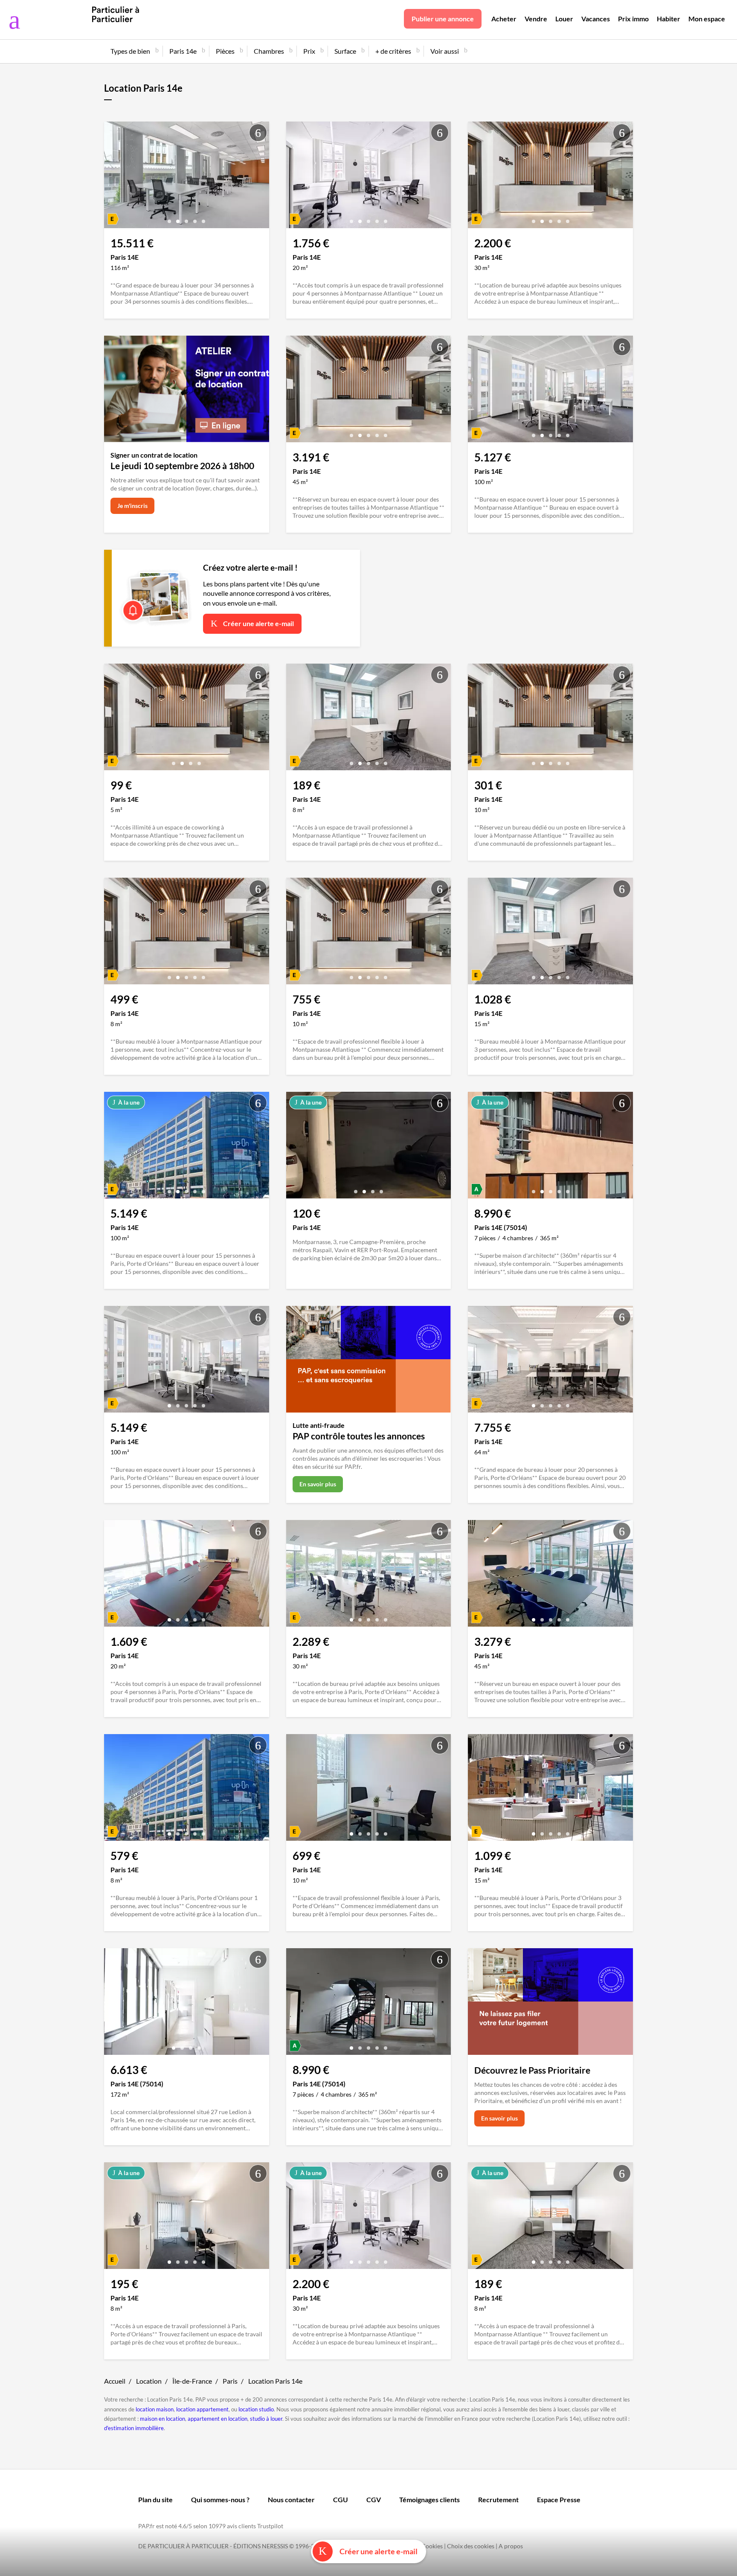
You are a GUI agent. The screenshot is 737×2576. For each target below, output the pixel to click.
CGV (374, 2499)
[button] (169, 218)
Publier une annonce (443, 19)
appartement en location (218, 2419)
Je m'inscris (132, 506)
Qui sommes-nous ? (220, 2499)
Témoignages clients (429, 2499)
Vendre (536, 19)
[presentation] (113, 177)
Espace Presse (559, 2499)
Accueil (115, 2381)
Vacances (596, 19)
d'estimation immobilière (134, 2428)
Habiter (669, 19)
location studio (256, 2409)
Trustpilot (270, 2526)
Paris (230, 2381)
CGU (341, 2499)
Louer (564, 19)
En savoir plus (318, 1484)
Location (149, 2381)
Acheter (504, 19)
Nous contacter (291, 2499)
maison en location (162, 2419)
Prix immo (633, 19)
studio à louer (266, 2419)
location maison (155, 2409)
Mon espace (707, 19)
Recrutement (498, 2499)
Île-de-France (192, 2381)
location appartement (202, 2409)
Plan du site (155, 2499)
